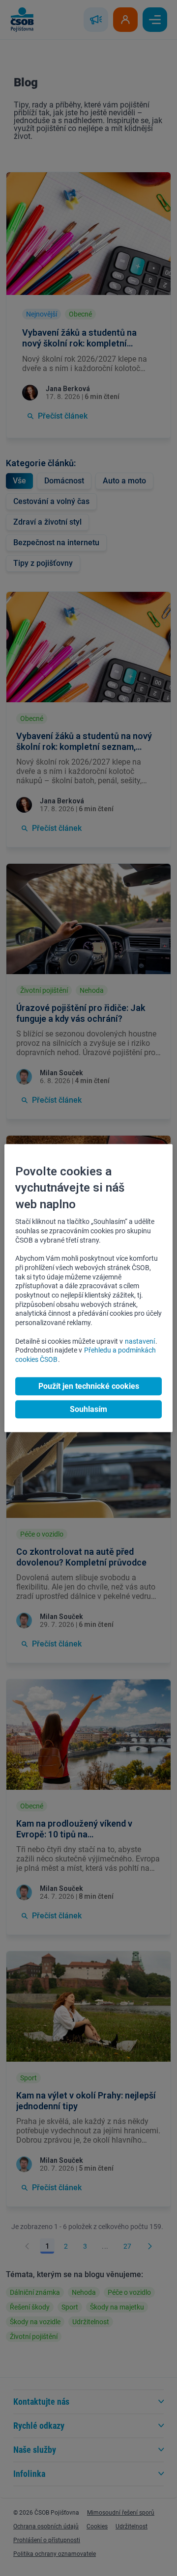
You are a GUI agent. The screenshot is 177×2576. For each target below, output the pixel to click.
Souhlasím (88, 1409)
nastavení (140, 1341)
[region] (88, 1288)
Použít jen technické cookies (89, 1386)
